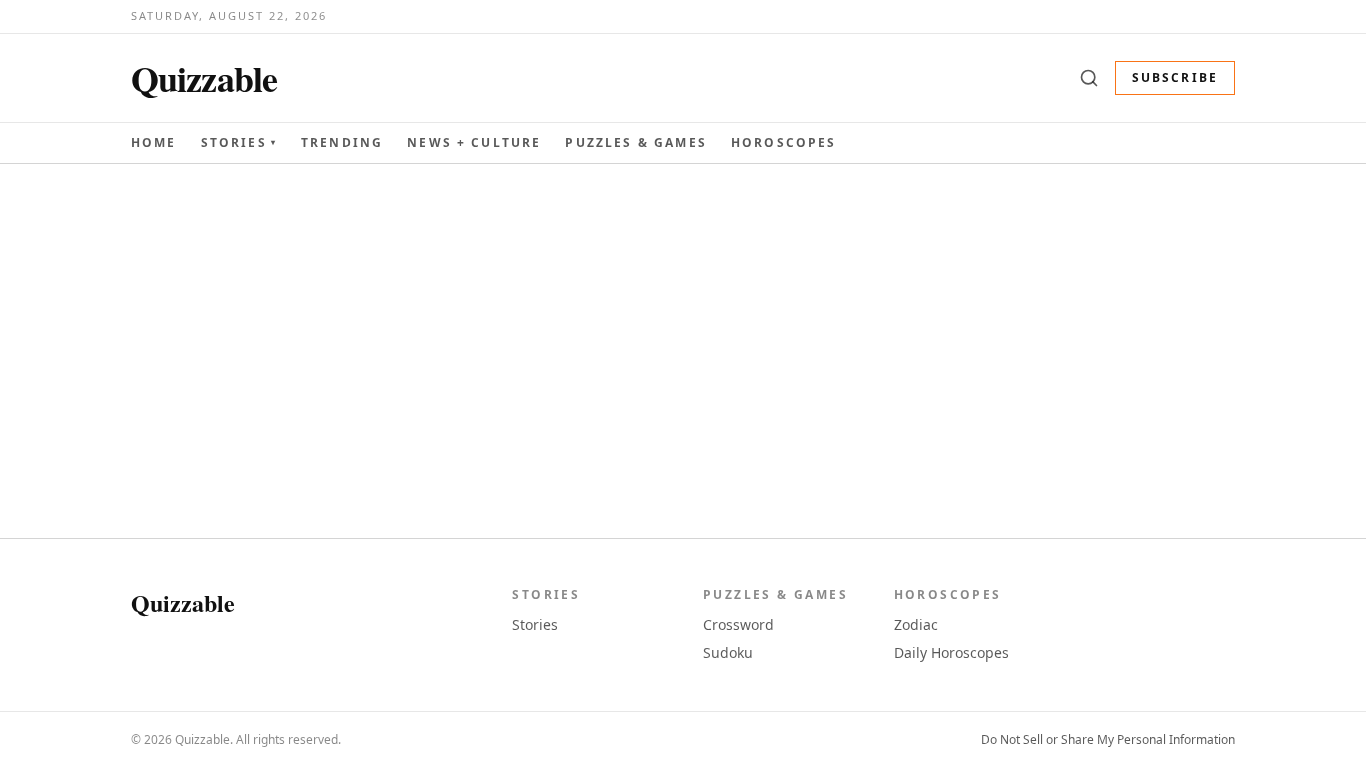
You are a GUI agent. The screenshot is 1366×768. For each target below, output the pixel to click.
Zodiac (916, 624)
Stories (239, 143)
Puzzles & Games (635, 142)
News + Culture (474, 143)
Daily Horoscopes (951, 652)
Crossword (738, 624)
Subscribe (1175, 77)
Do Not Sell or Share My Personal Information (1108, 740)
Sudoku (728, 652)
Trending (342, 142)
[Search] (1089, 78)
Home (154, 142)
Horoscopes (784, 142)
